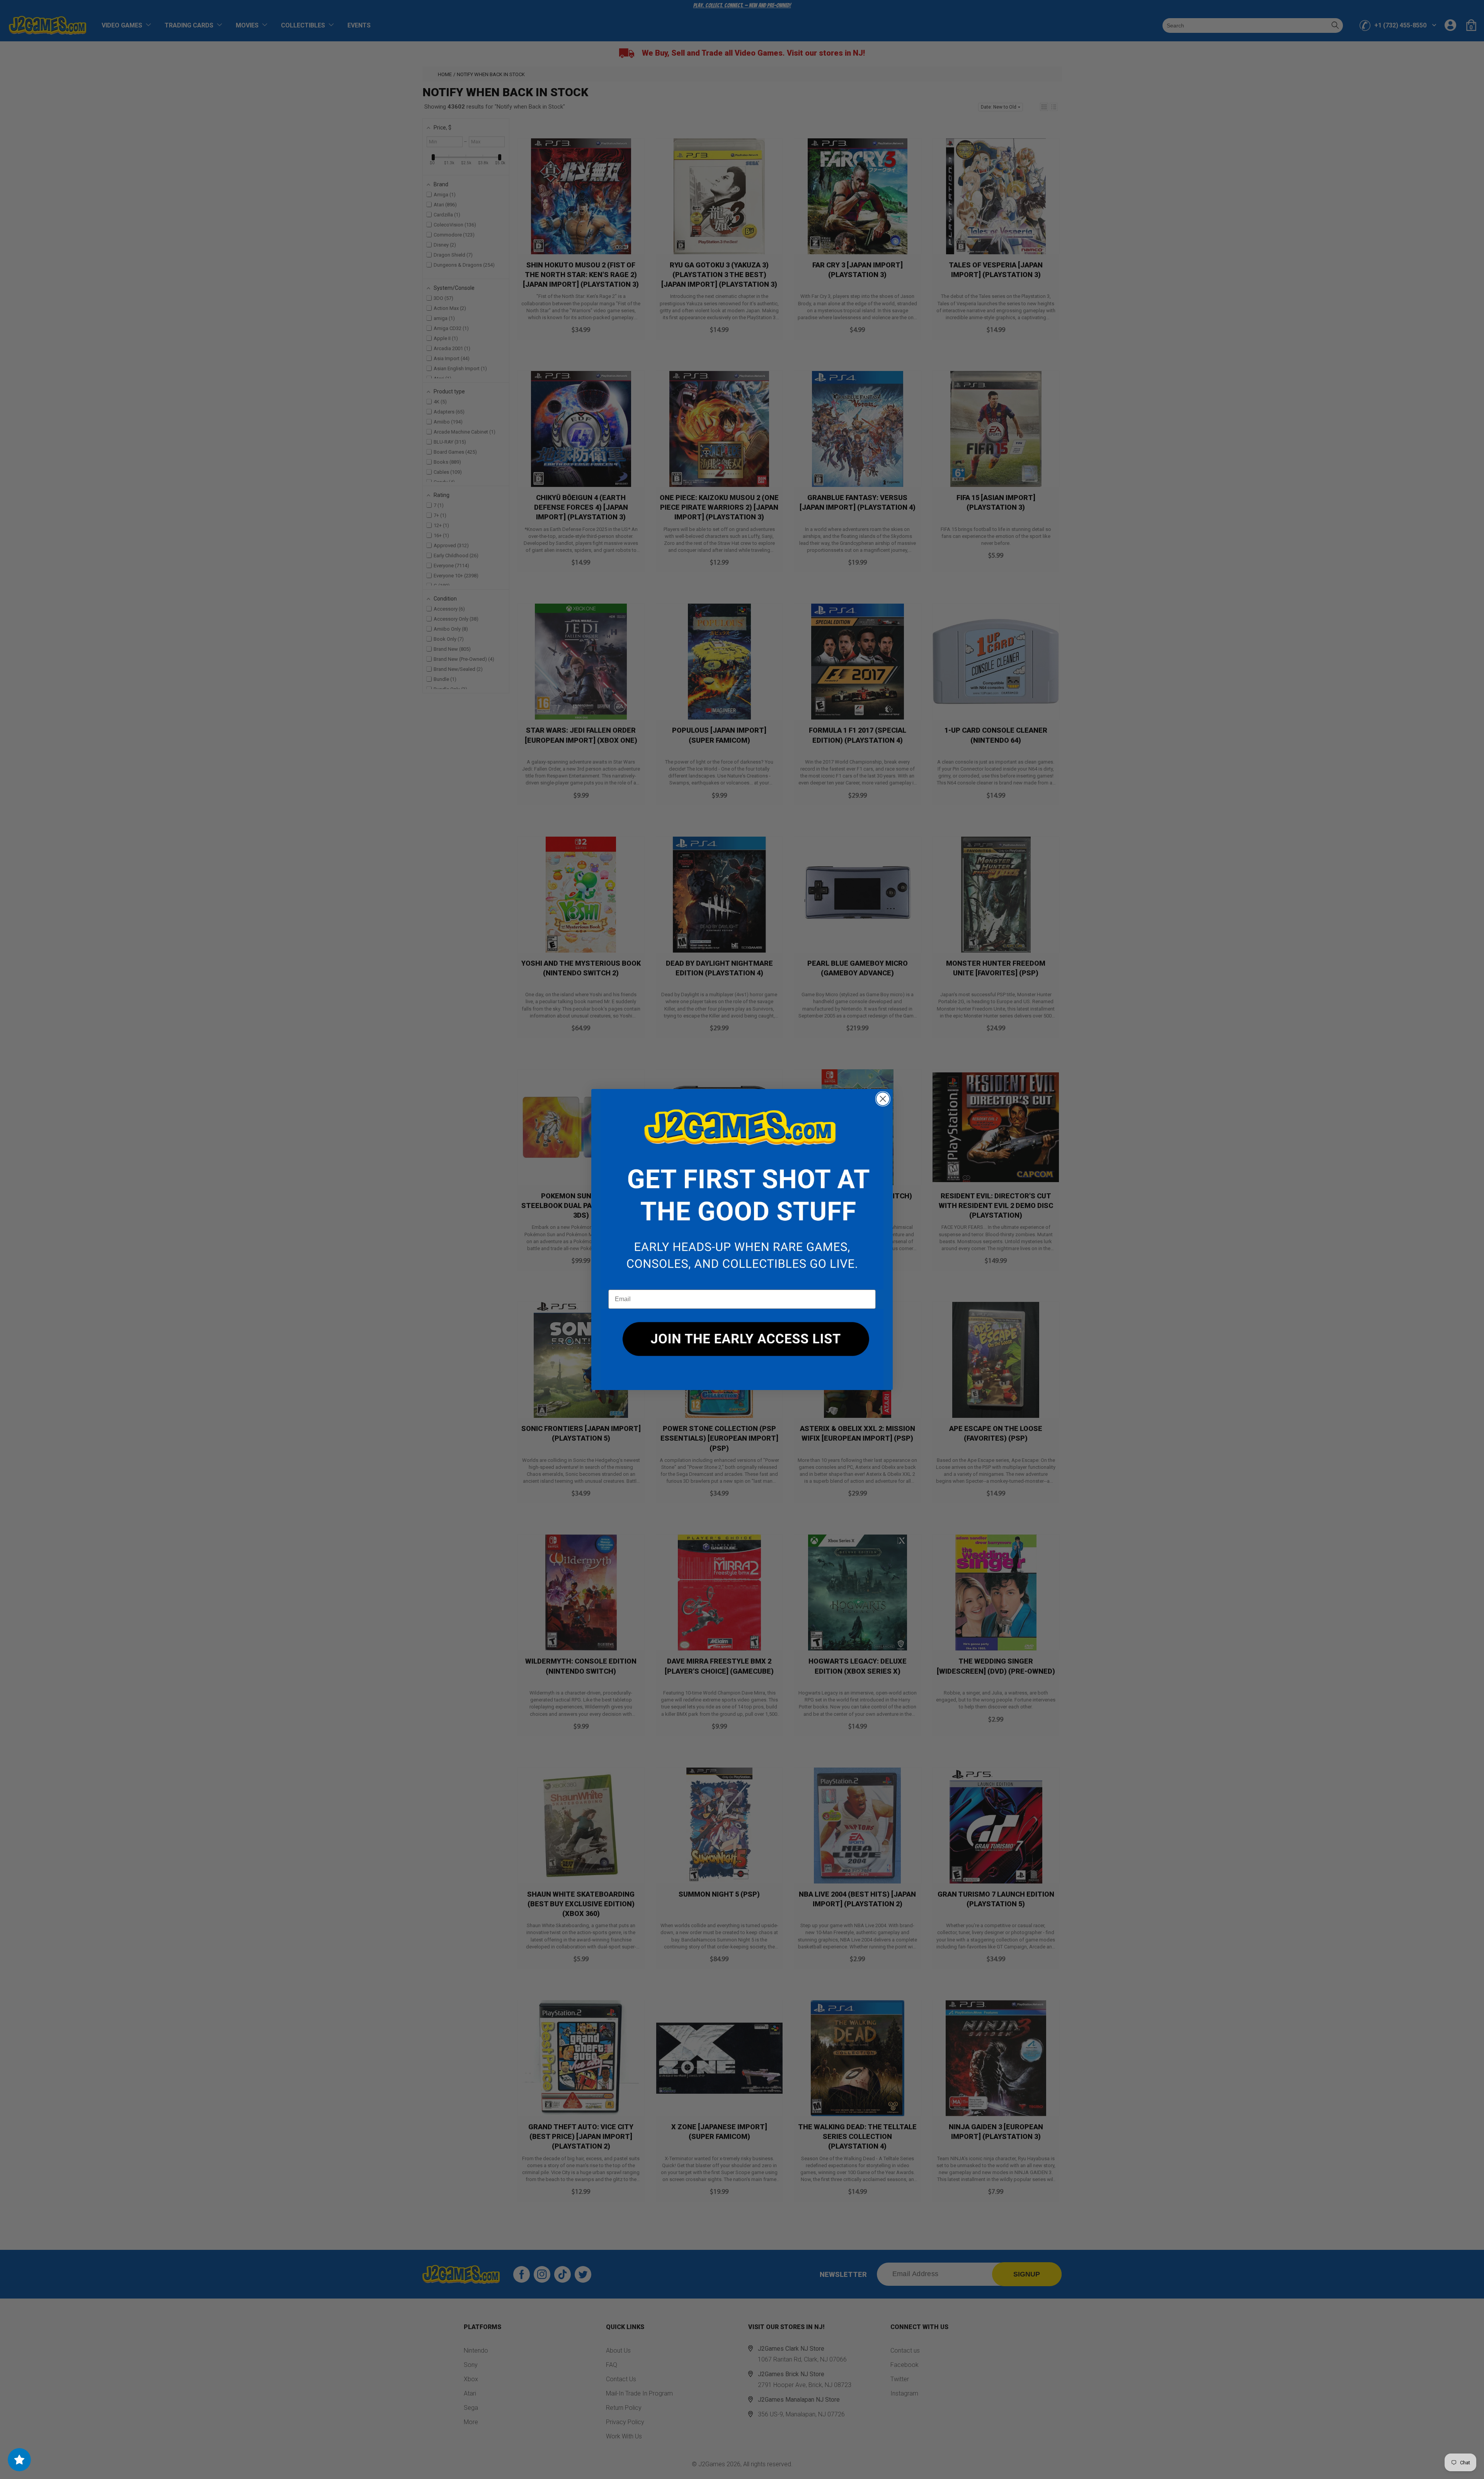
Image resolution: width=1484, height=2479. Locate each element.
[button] (742, 1189)
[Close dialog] (883, 1099)
